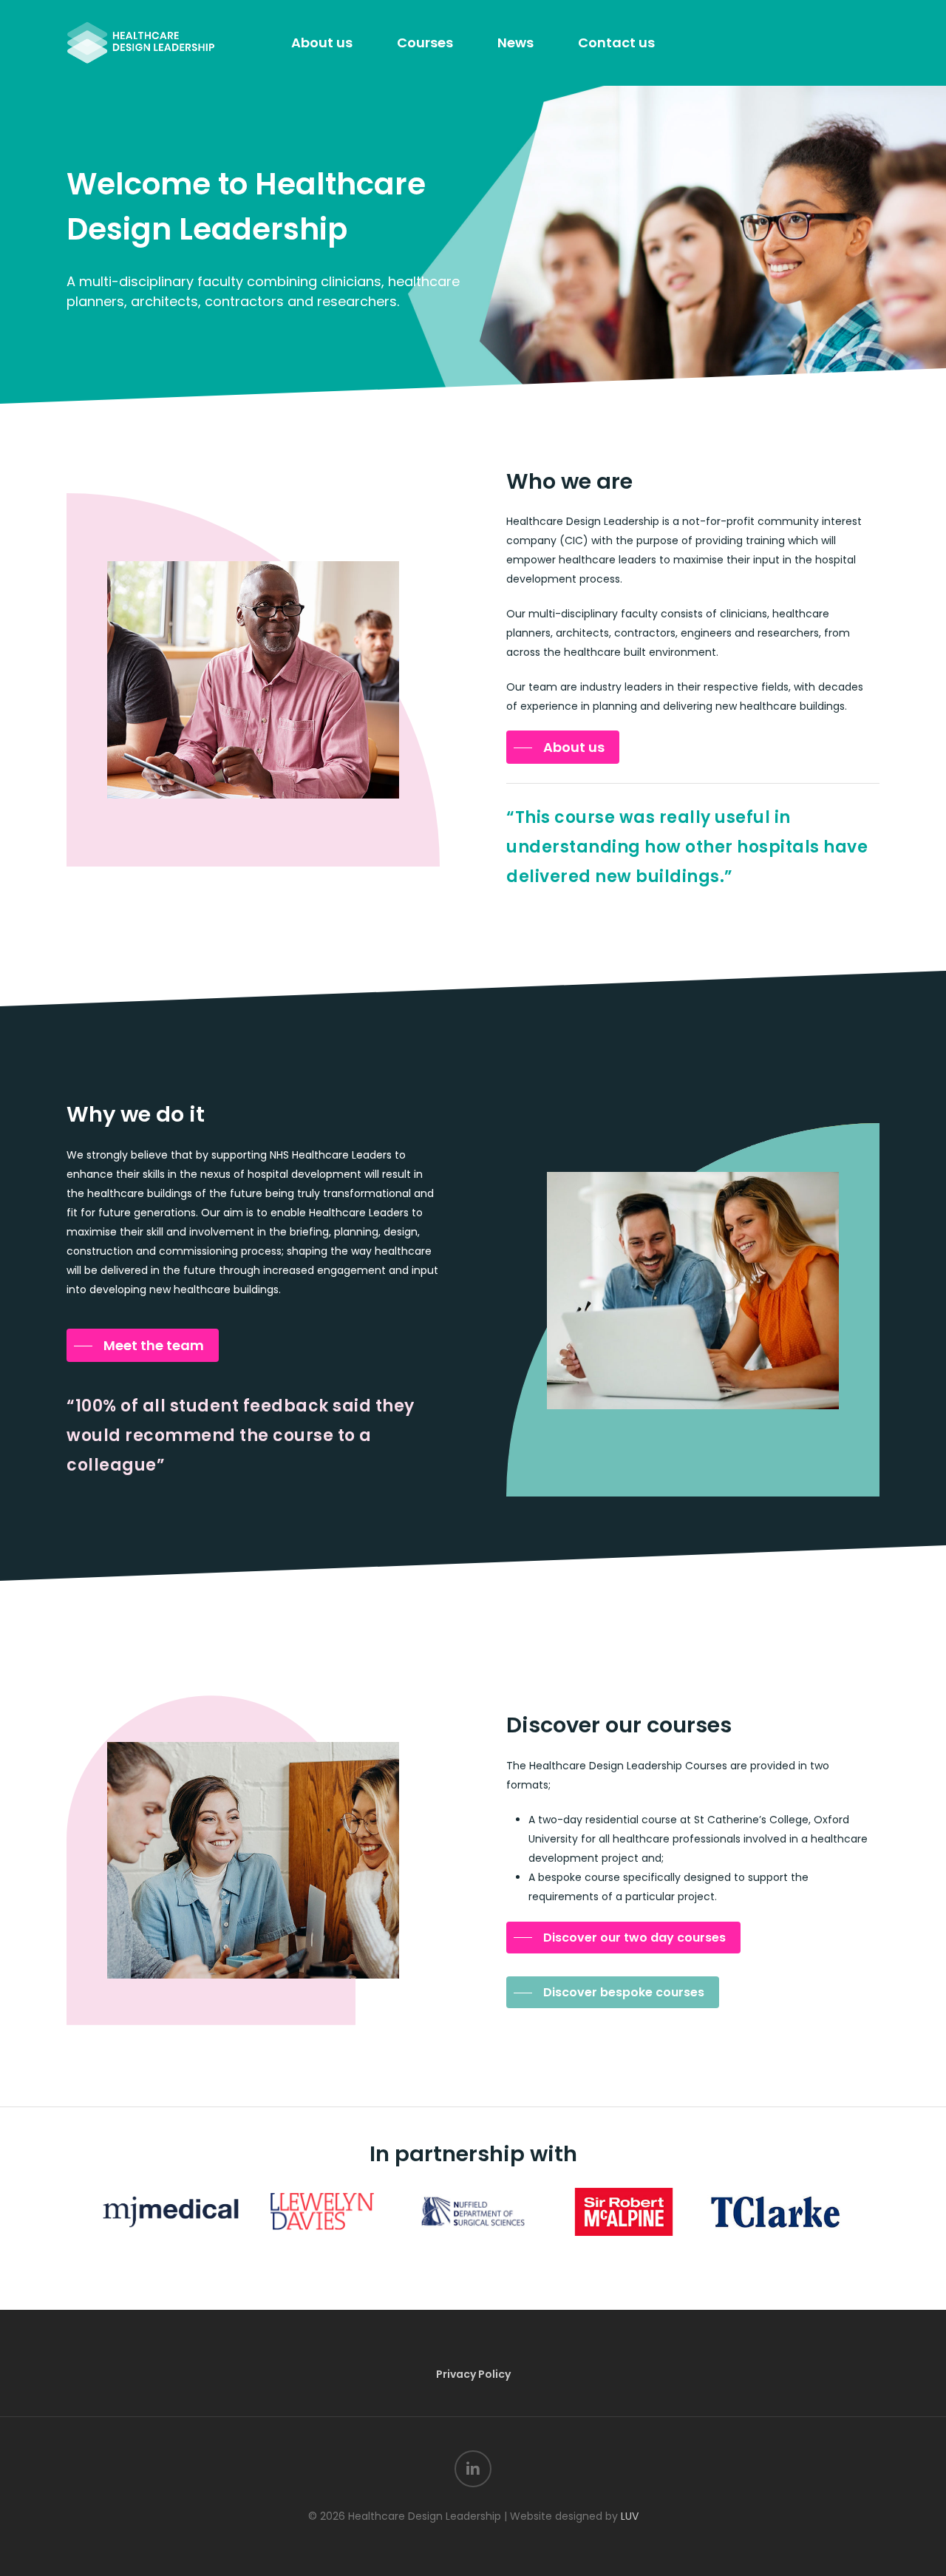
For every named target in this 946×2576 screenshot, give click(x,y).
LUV (630, 2516)
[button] (563, 748)
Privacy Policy (473, 2374)
